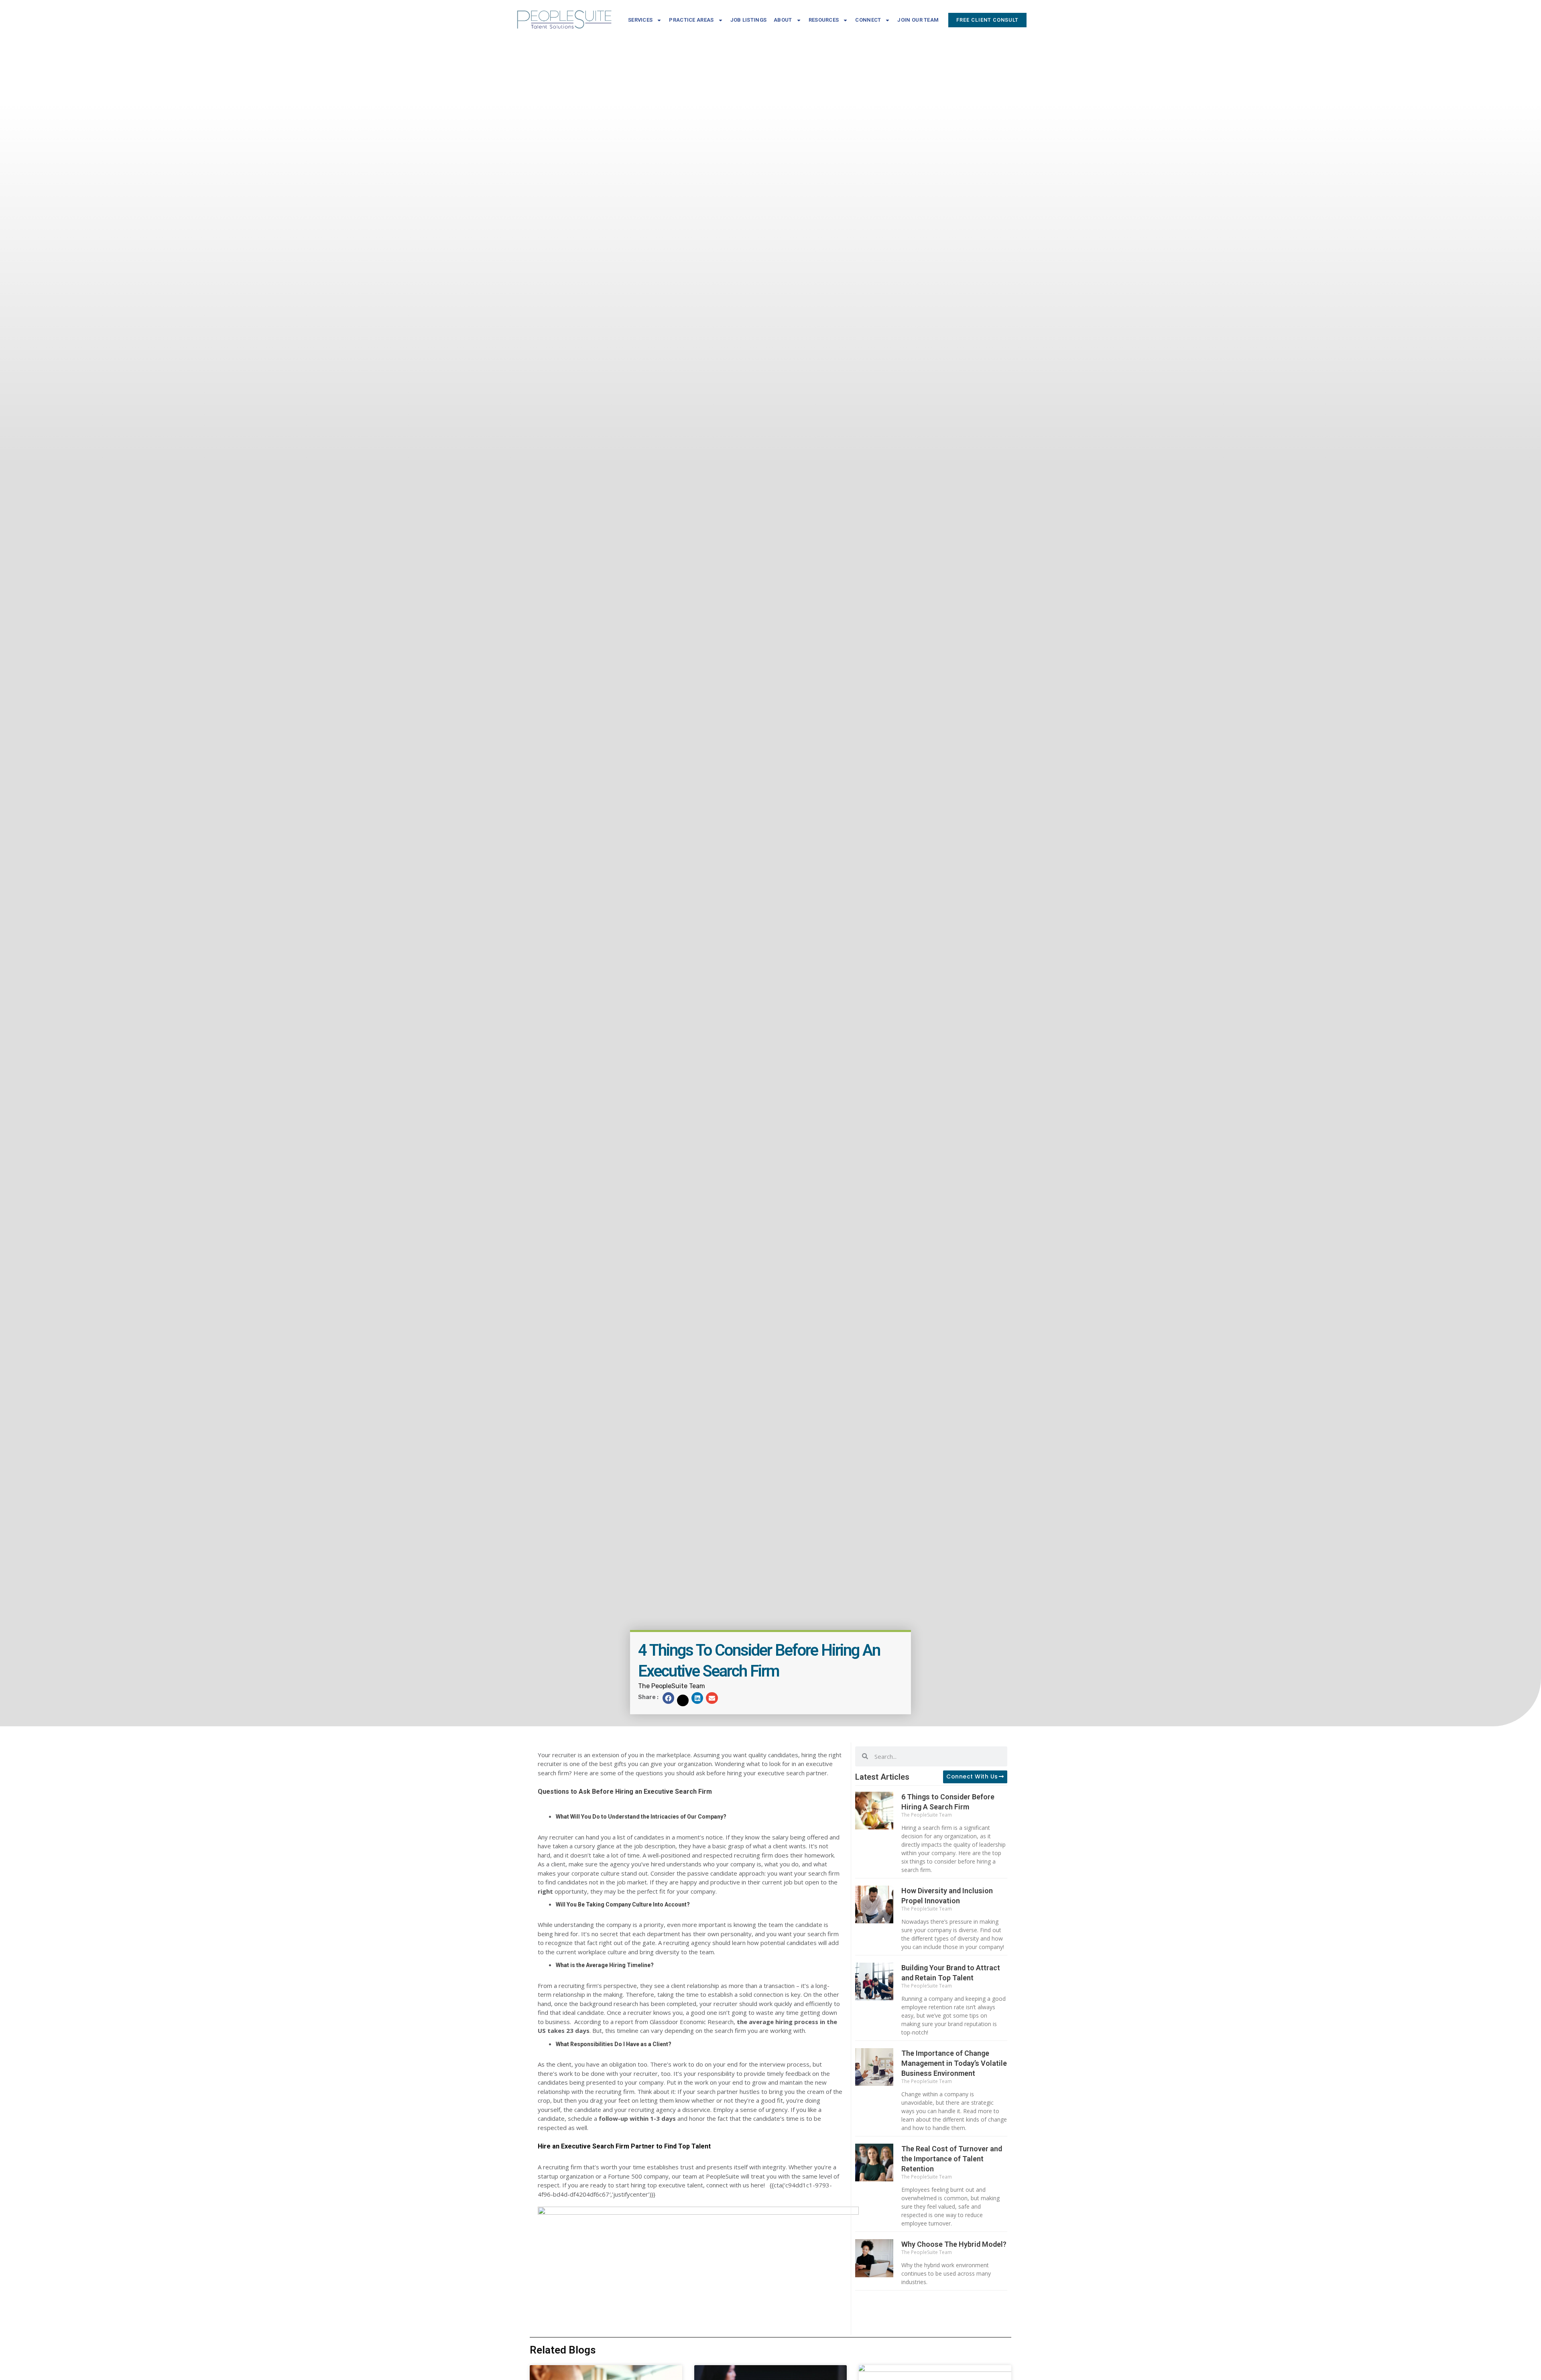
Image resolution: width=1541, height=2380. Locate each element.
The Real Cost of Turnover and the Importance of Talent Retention (952, 2159)
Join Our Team (918, 20)
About (783, 20)
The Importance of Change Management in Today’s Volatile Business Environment (954, 2063)
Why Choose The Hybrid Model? (954, 2244)
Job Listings (749, 20)
